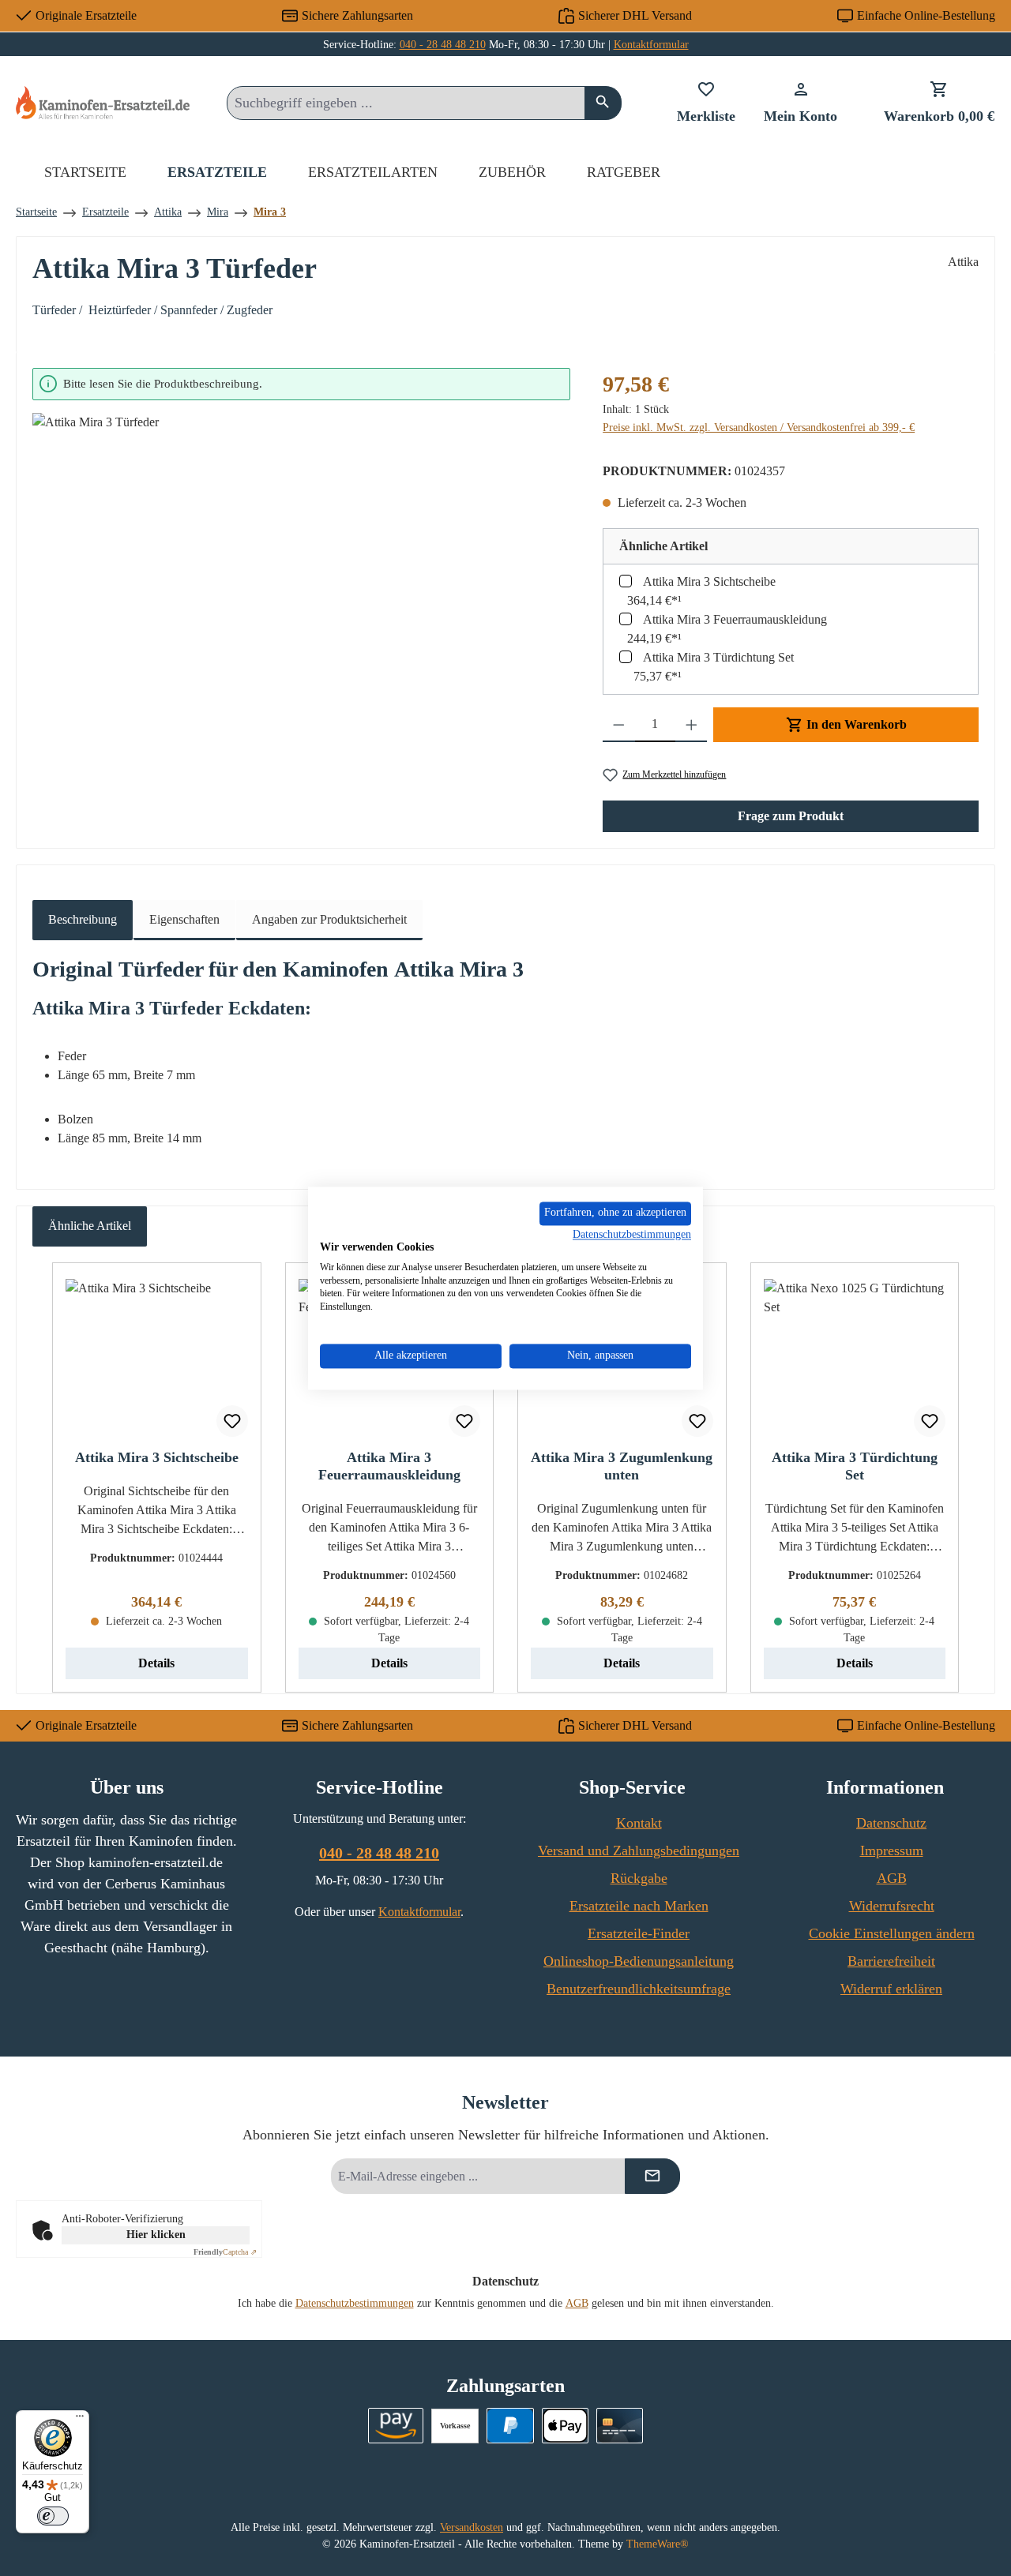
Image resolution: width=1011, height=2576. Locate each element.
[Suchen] (603, 103)
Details (156, 1663)
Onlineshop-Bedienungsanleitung (639, 1961)
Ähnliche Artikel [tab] (90, 1226)
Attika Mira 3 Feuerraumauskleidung (735, 619)
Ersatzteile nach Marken (639, 1906)
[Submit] (652, 2176)
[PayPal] (510, 2426)
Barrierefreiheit (891, 1961)
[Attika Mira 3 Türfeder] (301, 583)
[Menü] (80, 2420)
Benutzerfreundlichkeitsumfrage (639, 1989)
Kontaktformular (651, 45)
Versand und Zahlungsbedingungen (639, 1850)
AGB (892, 1878)
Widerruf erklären (891, 1989)
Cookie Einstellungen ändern (892, 1933)
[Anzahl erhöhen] (692, 725)
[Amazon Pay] (396, 2426)
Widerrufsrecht (892, 1906)
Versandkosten (472, 2527)
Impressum (892, 1850)
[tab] (83, 920)
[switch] (53, 2516)
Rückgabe (639, 1878)
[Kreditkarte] (620, 2426)
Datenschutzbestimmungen (355, 2303)
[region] (302, 560)
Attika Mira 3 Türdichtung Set (718, 657)
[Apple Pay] (565, 2426)
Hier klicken (156, 2235)
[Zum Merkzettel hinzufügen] (232, 1421)
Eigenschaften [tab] (184, 919)
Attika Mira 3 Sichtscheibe (709, 581)
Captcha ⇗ (225, 2252)
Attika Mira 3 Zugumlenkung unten (622, 1466)
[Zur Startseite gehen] (103, 102)
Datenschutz (891, 1823)
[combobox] (406, 103)
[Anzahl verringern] (619, 725)
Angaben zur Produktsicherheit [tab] (329, 919)
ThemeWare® (658, 2544)
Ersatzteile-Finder (639, 1933)
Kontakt (639, 1823)
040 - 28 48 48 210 (443, 45)
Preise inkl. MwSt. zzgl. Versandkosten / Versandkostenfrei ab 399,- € (759, 427)
